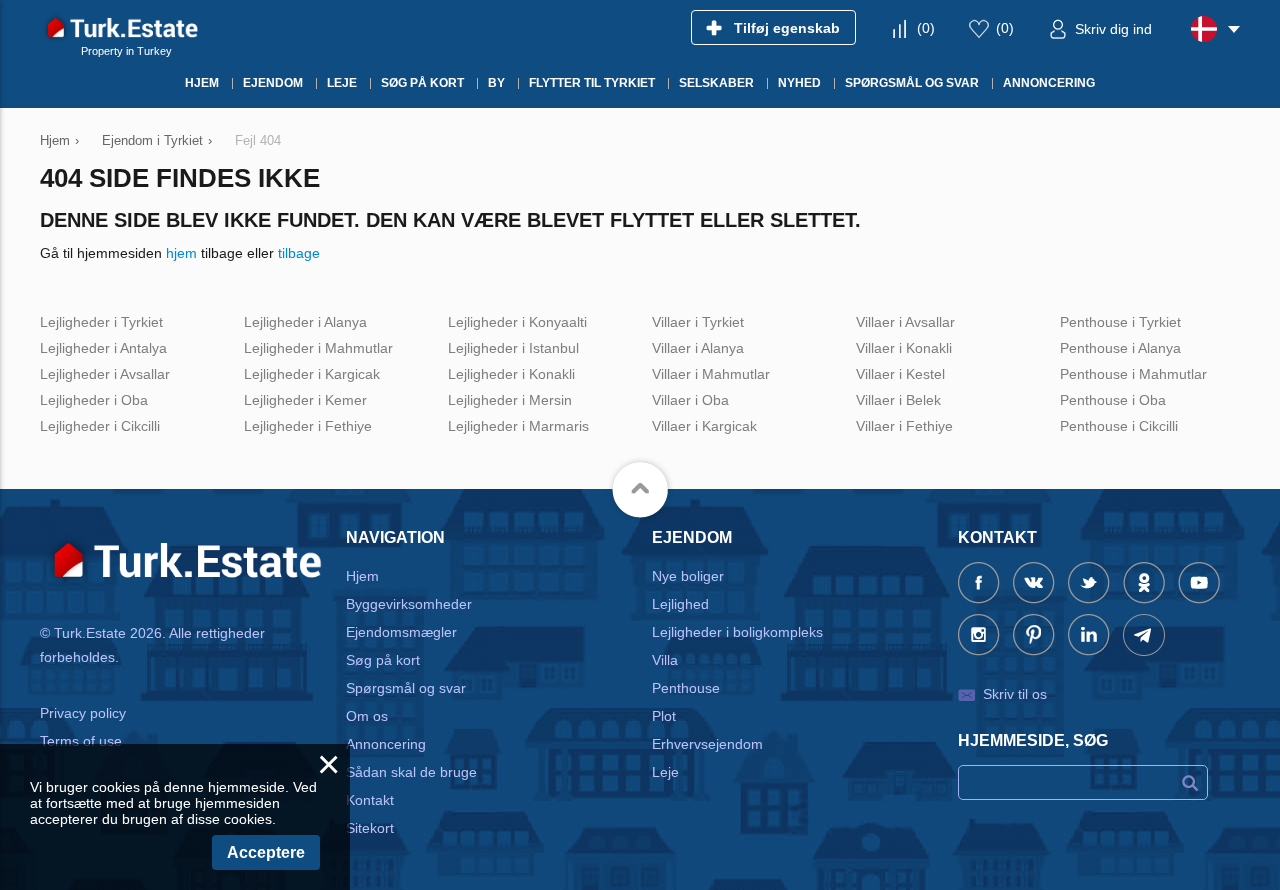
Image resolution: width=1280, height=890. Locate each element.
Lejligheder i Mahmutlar (318, 348)
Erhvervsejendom (707, 744)
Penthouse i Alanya (1120, 348)
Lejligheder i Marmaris (518, 426)
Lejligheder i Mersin (510, 400)
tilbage (299, 253)
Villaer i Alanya (698, 348)
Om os (367, 716)
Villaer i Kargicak (704, 426)
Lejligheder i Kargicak (312, 374)
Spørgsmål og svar (406, 688)
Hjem (362, 576)
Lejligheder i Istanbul (513, 348)
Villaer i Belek (898, 400)
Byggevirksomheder (409, 604)
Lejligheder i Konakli (511, 374)
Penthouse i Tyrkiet (1120, 322)
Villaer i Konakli (904, 348)
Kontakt (370, 800)
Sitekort (370, 828)
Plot (664, 716)
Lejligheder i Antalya (103, 348)
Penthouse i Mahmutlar (1133, 374)
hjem (181, 253)
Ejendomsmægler (401, 632)
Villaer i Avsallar (905, 322)
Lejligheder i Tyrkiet (101, 322)
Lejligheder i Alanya (305, 322)
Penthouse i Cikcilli (1119, 426)
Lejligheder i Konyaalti (517, 322)
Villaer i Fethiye (904, 426)
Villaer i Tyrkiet (698, 322)
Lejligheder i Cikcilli (100, 426)
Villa (665, 660)
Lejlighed (680, 604)
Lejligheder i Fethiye (308, 426)
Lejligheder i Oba (94, 400)
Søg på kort (383, 660)
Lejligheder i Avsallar (105, 374)
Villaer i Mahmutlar (711, 374)
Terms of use (81, 741)
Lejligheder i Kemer (305, 400)
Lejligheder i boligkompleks (737, 632)
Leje (665, 772)
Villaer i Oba (690, 400)
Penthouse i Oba (1113, 400)
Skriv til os (1015, 694)
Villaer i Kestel (900, 374)
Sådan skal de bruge (411, 772)
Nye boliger (688, 576)
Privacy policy (83, 713)
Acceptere (266, 852)
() (926, 28)
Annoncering (386, 744)
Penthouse (686, 688)
